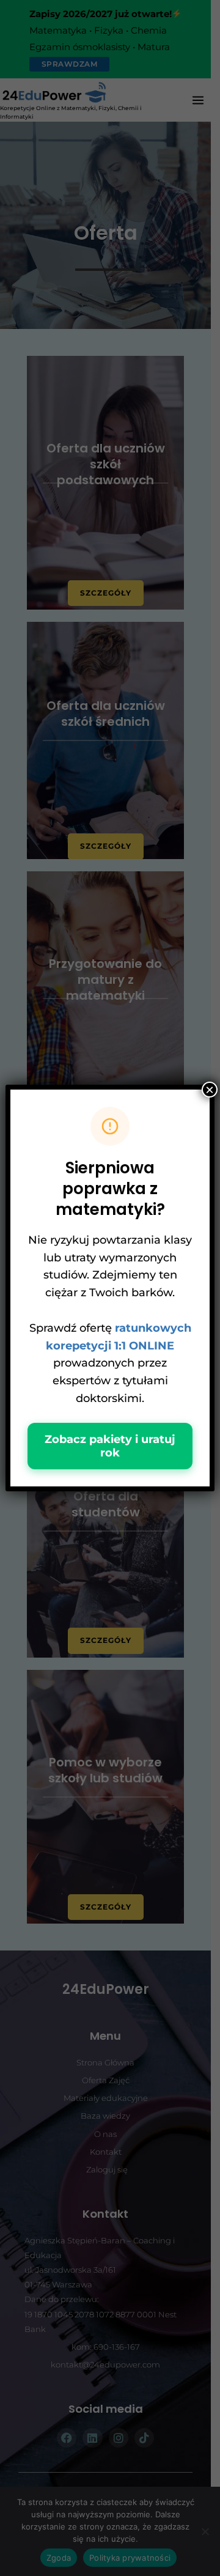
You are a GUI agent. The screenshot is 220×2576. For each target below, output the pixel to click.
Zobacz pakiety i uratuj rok (110, 1446)
